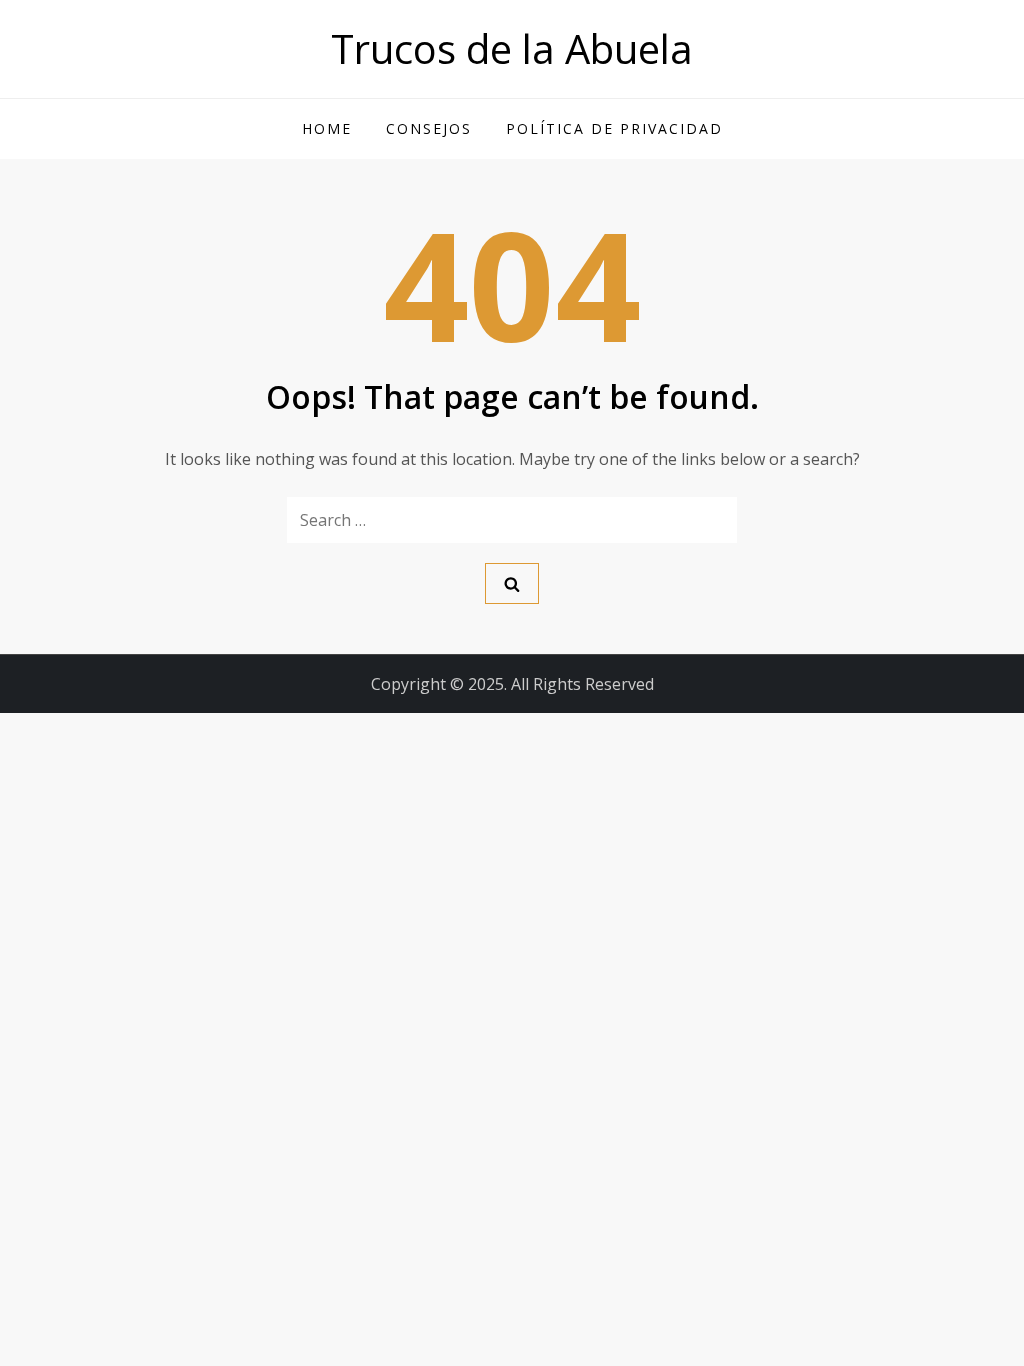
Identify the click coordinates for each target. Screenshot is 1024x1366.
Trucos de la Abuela (512, 48)
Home (327, 128)
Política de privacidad (614, 128)
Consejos (429, 128)
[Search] (512, 583)
